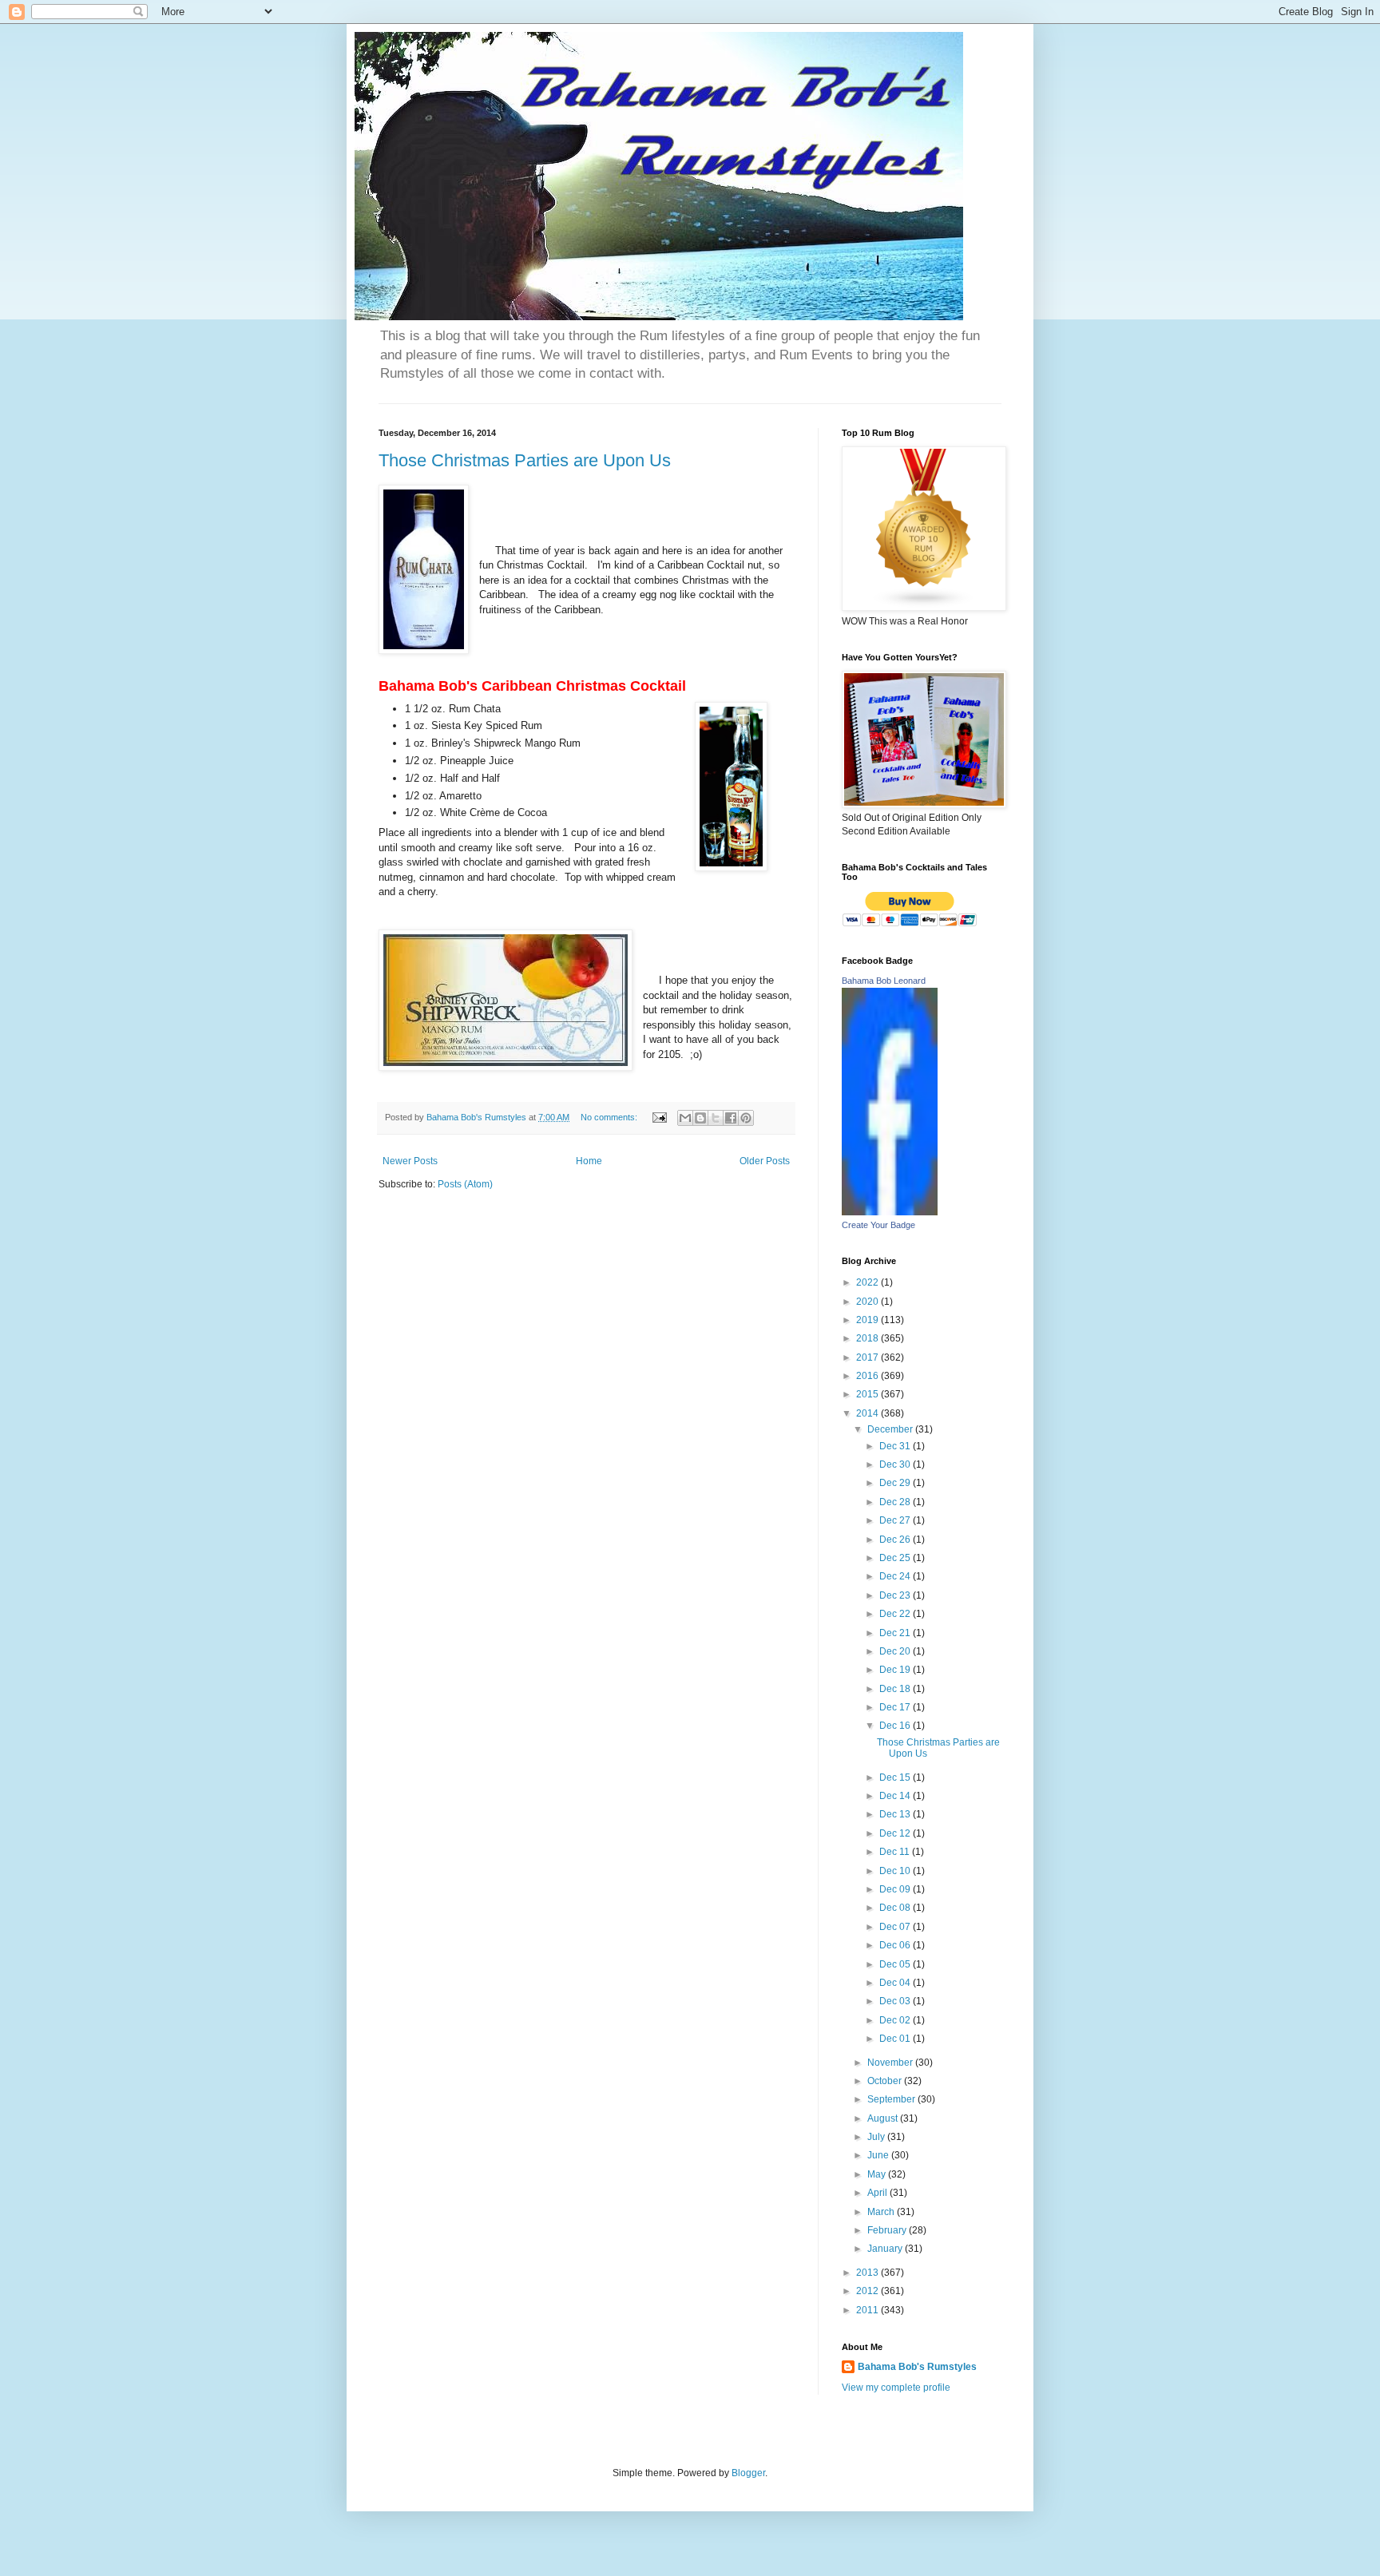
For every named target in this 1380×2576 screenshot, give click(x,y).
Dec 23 (896, 1595)
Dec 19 (896, 1670)
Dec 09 (896, 1889)
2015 (868, 1394)
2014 (868, 1413)
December (891, 1429)
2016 (868, 1376)
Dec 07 (896, 1927)
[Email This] (685, 1118)
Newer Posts (410, 1161)
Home (589, 1161)
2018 (868, 1338)
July (877, 2137)
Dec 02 (896, 2020)
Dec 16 (896, 1726)
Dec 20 (896, 1651)
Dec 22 (896, 1614)
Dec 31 (896, 1446)
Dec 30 (896, 1464)
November (891, 2063)
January (886, 2249)
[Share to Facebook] (731, 1118)
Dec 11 (896, 1852)
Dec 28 (896, 1502)
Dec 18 (896, 1689)
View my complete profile (896, 2388)
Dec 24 (896, 1576)
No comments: (610, 1117)
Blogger (748, 2473)
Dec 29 (896, 1483)
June (879, 2155)
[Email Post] (659, 1117)
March (882, 2212)
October (886, 2081)
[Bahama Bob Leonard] (890, 1212)
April (878, 2193)
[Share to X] (716, 1118)
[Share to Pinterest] (746, 1118)
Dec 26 (896, 1540)
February (888, 2230)
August (884, 2118)
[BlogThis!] (700, 1118)
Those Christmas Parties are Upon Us (525, 460)
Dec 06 (896, 1945)
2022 (868, 1282)
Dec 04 (896, 1983)
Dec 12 (896, 1833)
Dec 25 (896, 1558)
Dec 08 (896, 1908)
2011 (868, 2310)
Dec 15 (896, 1777)
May (878, 2174)
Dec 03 (896, 2001)
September (892, 2099)
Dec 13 (896, 1814)
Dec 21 (896, 1633)
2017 (868, 1357)
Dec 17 (896, 1707)
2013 (868, 2273)
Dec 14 (896, 1796)
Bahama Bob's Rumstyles (917, 2367)
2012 (868, 2291)
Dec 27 (896, 1520)
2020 (868, 1302)
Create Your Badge (878, 1225)
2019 (868, 1320)
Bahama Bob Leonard (884, 981)
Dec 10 (896, 1871)
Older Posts (765, 1161)
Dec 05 (896, 1964)
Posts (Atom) (465, 1184)
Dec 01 (896, 2039)
